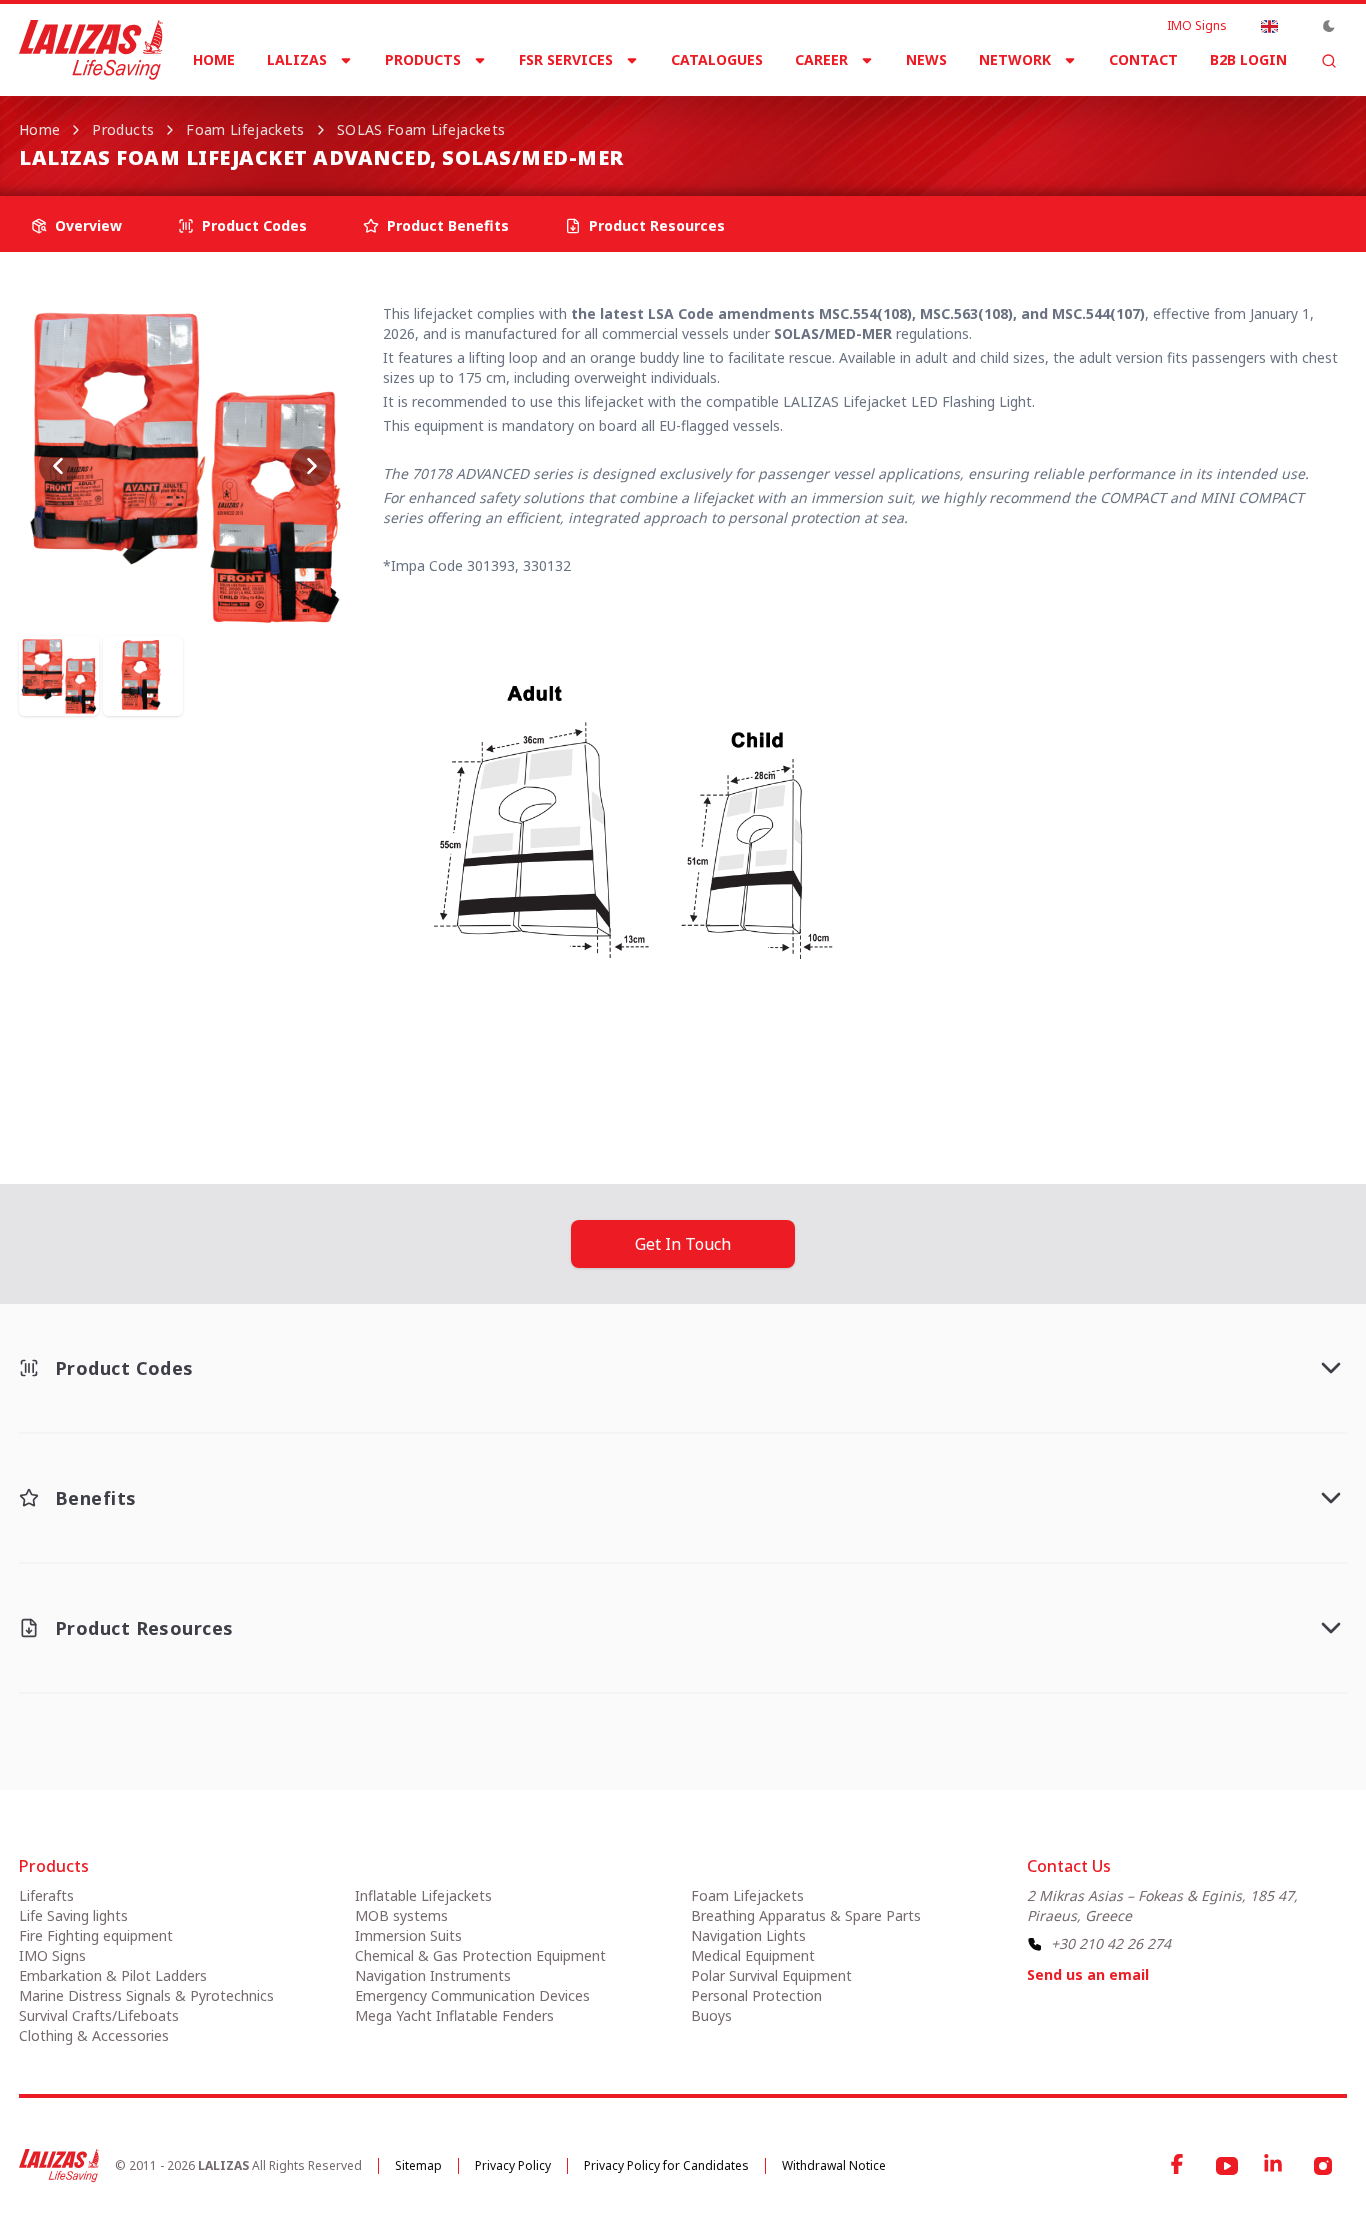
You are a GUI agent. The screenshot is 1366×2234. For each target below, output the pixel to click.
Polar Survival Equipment (771, 1975)
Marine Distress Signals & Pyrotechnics (146, 1995)
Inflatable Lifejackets (423, 1895)
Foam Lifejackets (245, 129)
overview (88, 225)
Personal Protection (756, 1995)
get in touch (683, 1244)
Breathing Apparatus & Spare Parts (806, 1915)
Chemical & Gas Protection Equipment (480, 1955)
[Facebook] (1179, 2166)
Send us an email (1088, 1974)
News (926, 59)
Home (214, 59)
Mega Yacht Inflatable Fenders (454, 2015)
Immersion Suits (408, 1935)
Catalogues (717, 59)
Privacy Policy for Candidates (666, 2165)
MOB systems (401, 1915)
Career (821, 59)
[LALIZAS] (91, 50)
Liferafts (46, 1895)
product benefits (448, 225)
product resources (657, 225)
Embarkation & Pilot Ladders (113, 1975)
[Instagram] (1323, 2166)
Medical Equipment (753, 1955)
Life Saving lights (73, 1915)
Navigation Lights (748, 1935)
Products (423, 59)
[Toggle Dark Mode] (1329, 26)
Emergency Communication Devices (472, 1995)
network (1015, 59)
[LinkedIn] (1275, 2166)
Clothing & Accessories (94, 2035)
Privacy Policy (513, 2165)
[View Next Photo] (311, 466)
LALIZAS (297, 59)
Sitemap (418, 2165)
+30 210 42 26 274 (1111, 1943)
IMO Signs (1197, 26)
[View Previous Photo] (59, 466)
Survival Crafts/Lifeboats (99, 2015)
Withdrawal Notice (834, 2165)
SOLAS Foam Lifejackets (421, 129)
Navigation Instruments (433, 1975)
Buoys (711, 2015)
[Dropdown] (1269, 26)
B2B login (1248, 59)
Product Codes (254, 225)
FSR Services (566, 59)
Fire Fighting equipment (96, 1935)
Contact (1143, 59)
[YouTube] (1227, 2166)
